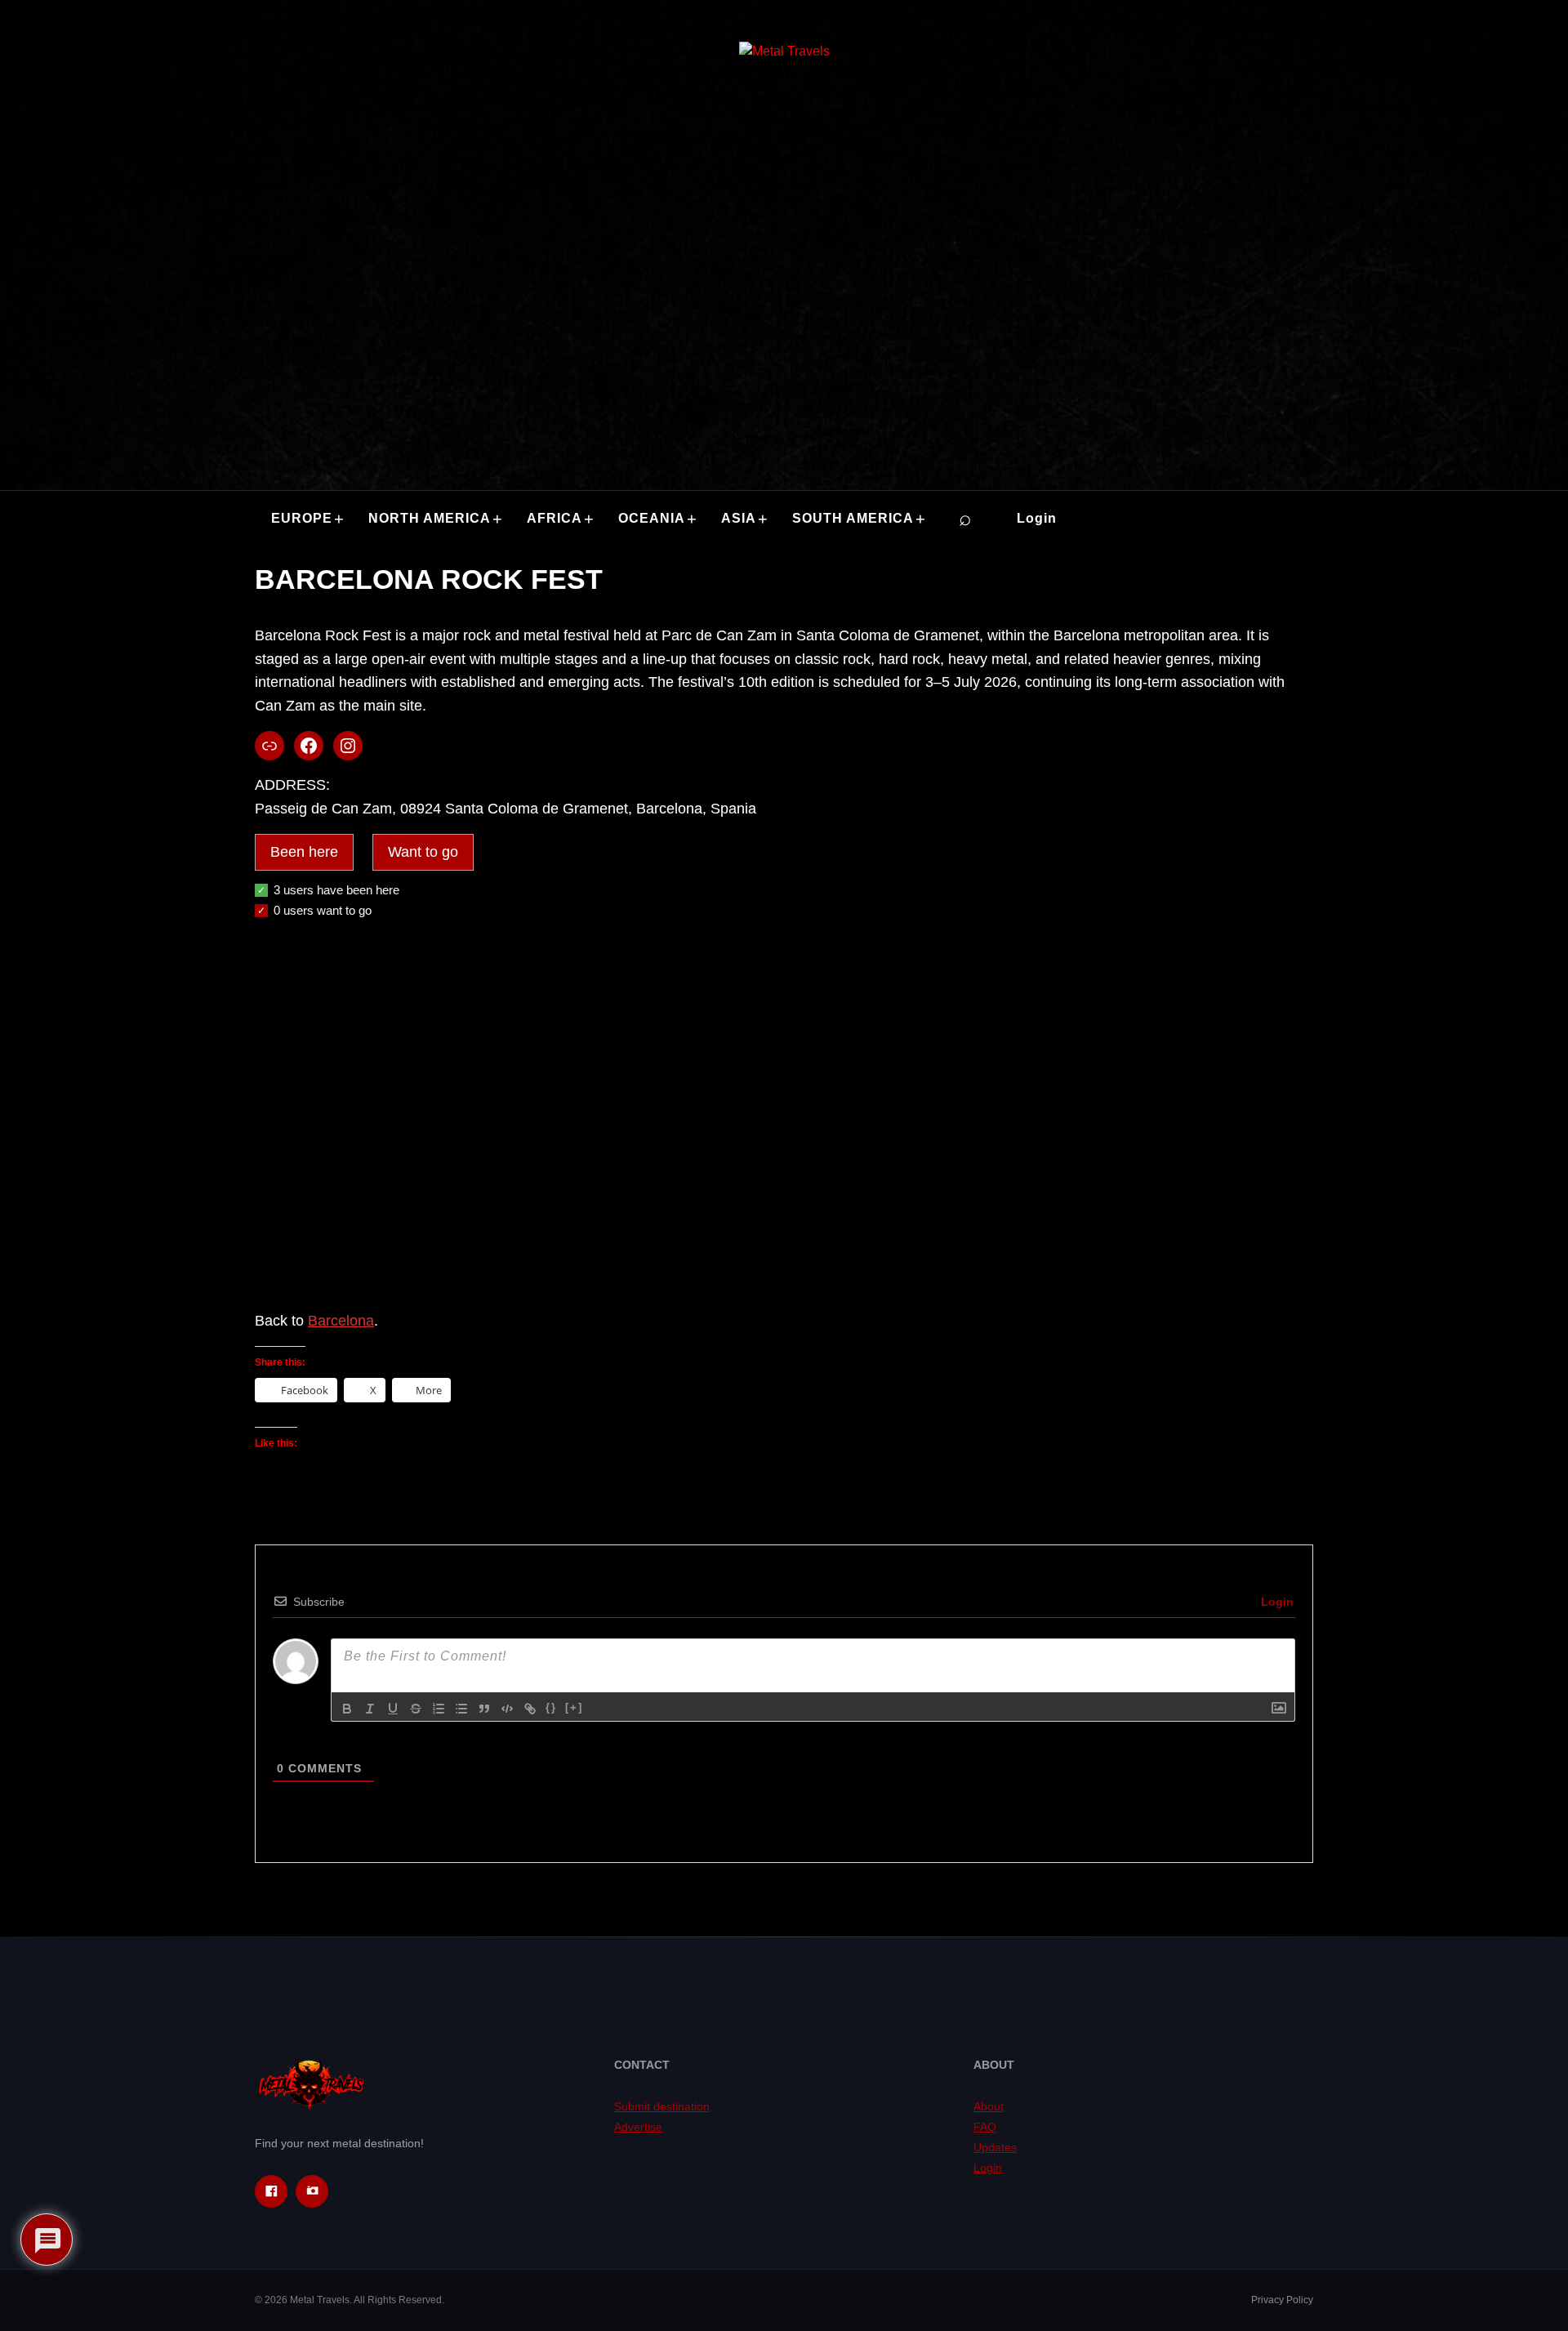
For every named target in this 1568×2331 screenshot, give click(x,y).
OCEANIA (652, 518)
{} (551, 1707)
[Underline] (393, 1709)
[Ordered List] (439, 1709)
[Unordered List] (461, 1709)
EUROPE (302, 518)
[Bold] (347, 1709)
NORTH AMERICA (430, 518)
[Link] (530, 1709)
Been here (304, 852)
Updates (995, 2147)
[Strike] (416, 1709)
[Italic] (370, 1709)
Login (1037, 518)
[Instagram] (312, 2191)
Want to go (423, 852)
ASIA (739, 518)
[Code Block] (507, 1709)
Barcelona (341, 1321)
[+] (574, 1707)
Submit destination (662, 2106)
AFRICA (555, 518)
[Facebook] (271, 2191)
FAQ (985, 2127)
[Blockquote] (484, 1709)
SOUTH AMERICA (853, 518)
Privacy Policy (1282, 2300)
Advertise (638, 2127)
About (989, 2106)
